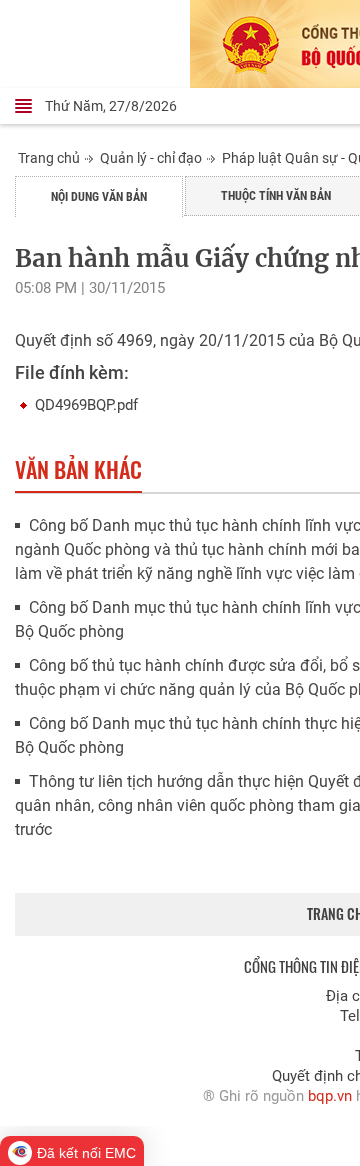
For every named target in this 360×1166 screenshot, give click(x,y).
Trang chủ (49, 158)
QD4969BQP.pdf (86, 405)
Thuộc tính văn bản (276, 196)
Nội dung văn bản (99, 197)
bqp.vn (330, 1096)
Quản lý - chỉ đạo (151, 158)
